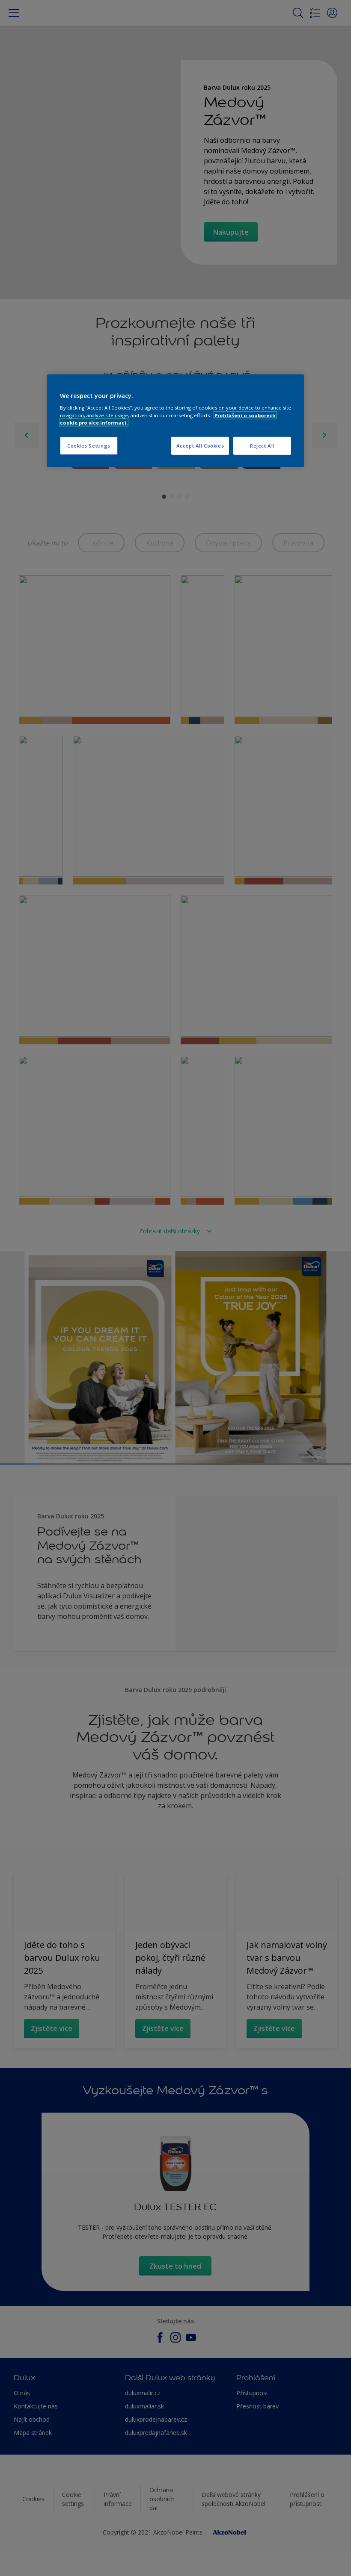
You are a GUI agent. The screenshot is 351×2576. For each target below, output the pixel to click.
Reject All (262, 446)
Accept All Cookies (200, 446)
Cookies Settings (89, 446)
